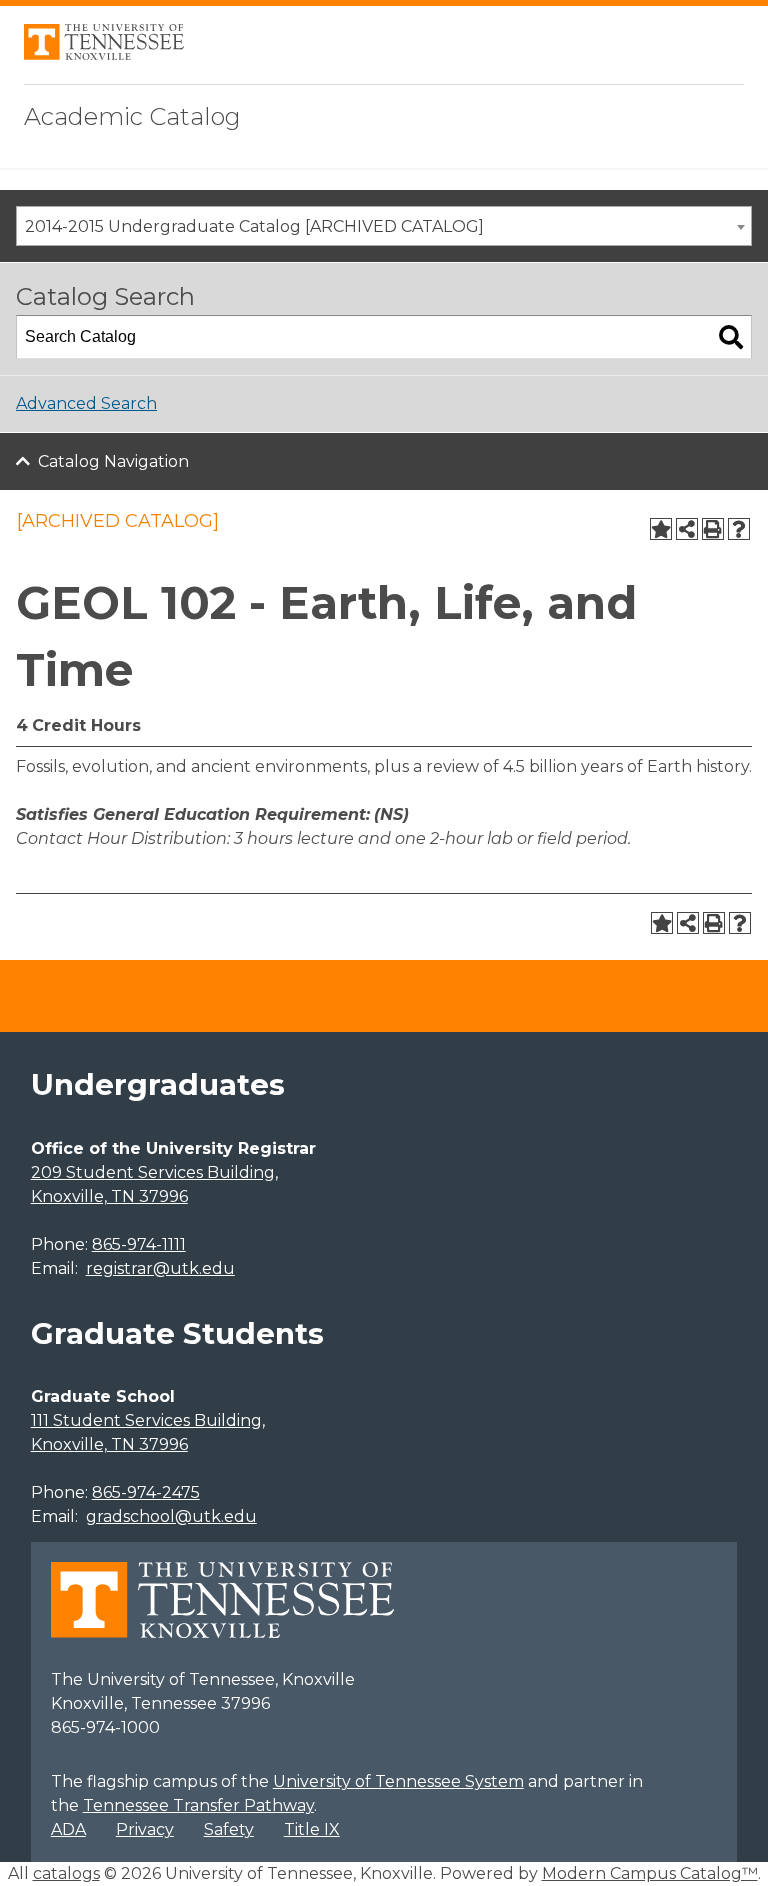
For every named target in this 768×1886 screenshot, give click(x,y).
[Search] (731, 337)
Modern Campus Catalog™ (650, 1873)
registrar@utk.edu (160, 1268)
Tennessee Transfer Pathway (198, 1805)
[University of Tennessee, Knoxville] (104, 54)
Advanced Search (86, 403)
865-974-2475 (146, 1492)
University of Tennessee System (398, 1781)
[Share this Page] (687, 529)
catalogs (66, 1873)
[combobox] (384, 226)
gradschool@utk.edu (171, 1516)
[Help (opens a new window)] (739, 529)
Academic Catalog (132, 116)
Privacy (145, 1829)
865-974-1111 (139, 1244)
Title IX (312, 1829)
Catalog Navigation (113, 461)
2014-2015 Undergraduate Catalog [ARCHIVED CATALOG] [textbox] (254, 226)
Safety (229, 1829)
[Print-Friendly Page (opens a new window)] (713, 529)
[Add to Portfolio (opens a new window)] (661, 529)
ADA (68, 1829)
